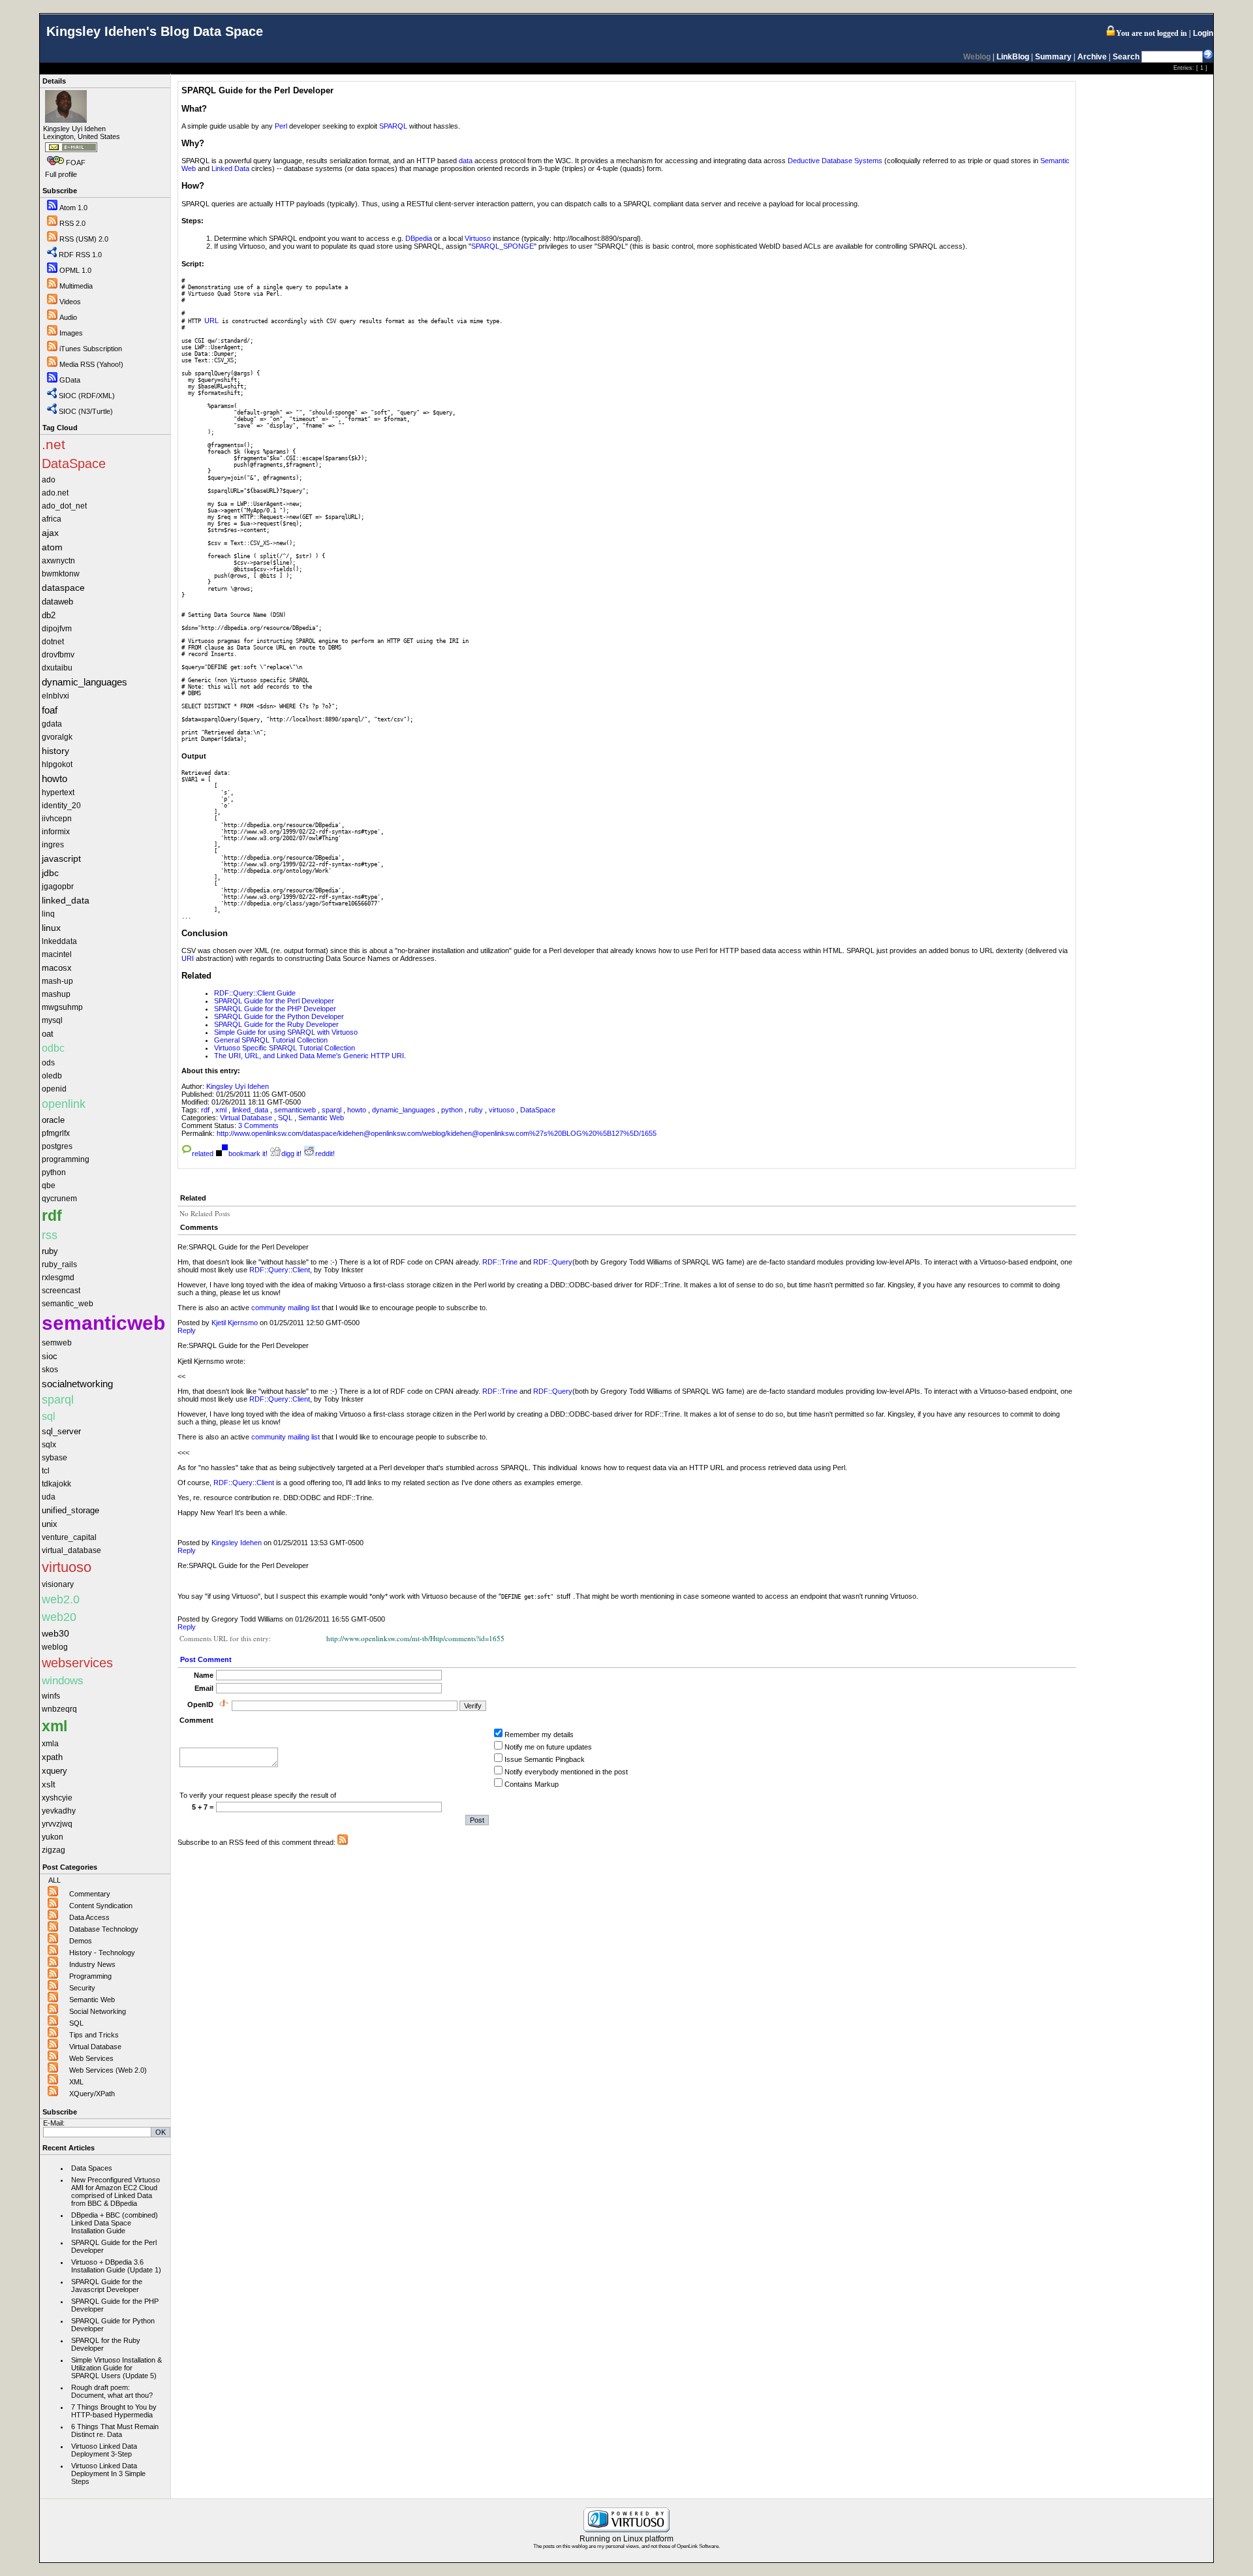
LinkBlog (1013, 57)
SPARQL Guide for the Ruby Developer (276, 1024)
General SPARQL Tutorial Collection (271, 1040)
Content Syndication (101, 1906)
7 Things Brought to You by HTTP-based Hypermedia (114, 2411)
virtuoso (503, 1110)
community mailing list (286, 1308)
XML (76, 2082)
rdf (206, 1110)
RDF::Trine (500, 1262)
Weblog (977, 57)
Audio (68, 317)
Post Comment (206, 1659)
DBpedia (419, 238)
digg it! (291, 1154)
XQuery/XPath (92, 2094)
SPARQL (393, 126)
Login (1203, 33)
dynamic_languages (405, 1110)
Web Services (91, 2058)
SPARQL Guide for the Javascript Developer (107, 2285)
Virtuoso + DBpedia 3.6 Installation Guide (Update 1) (116, 2266)
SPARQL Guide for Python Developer (113, 2325)
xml (222, 1110)
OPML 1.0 (75, 270)
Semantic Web (92, 2000)
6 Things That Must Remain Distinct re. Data (115, 2430)
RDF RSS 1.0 (80, 255)
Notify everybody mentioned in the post (566, 1772)
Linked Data (230, 168)
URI (188, 958)
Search (1126, 57)
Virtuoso (478, 238)
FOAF (76, 163)
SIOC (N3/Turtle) (86, 411)
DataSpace (538, 1110)
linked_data (251, 1110)
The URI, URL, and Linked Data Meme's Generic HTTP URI (309, 1056)
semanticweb (296, 1110)
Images (71, 333)
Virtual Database (95, 2047)
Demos (81, 1941)
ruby (477, 1110)
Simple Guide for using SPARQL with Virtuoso (286, 1032)
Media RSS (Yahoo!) (91, 364)
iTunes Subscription (91, 349)
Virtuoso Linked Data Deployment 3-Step (104, 2450)
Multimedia (76, 286)
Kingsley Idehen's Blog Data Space (155, 31)
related (203, 1154)
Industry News (92, 1964)
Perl (281, 126)
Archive (1092, 57)
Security (82, 1988)
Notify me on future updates (548, 1747)
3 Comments (258, 1125)
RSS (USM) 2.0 (84, 239)
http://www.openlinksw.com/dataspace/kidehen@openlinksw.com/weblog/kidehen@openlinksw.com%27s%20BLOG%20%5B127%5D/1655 (437, 1133)
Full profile (61, 174)
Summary (1053, 57)
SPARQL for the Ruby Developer (106, 2344)
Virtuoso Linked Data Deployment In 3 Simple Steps (108, 2474)
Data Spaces (92, 2168)
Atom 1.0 (73, 208)
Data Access (89, 1917)
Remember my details (539, 1735)
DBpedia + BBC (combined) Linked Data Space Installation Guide (115, 2223)
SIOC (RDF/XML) (87, 396)
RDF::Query (553, 1262)
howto (358, 1110)
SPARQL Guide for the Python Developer (279, 1016)
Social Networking (98, 2011)
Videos (70, 302)
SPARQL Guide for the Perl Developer (114, 2246)
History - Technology (102, 1953)
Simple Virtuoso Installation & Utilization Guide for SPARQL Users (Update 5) (116, 2368)
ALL (54, 1880)
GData (70, 380)
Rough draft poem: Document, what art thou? (112, 2391)
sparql (333, 1110)
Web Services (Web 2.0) (108, 2070)
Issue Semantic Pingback (545, 1759)
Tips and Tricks (94, 2035)
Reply (187, 1330)
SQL (76, 2023)
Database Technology (104, 1929)
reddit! (325, 1154)
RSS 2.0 (72, 223)
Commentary (90, 1894)
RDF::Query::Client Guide (255, 993)
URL (211, 321)
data (466, 161)
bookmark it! (248, 1154)
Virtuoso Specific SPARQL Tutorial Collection (285, 1048)
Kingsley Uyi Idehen (238, 1086)
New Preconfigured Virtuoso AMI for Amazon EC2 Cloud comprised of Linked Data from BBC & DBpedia (116, 2191)
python (453, 1110)
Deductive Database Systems (835, 161)
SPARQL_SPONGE (503, 246)
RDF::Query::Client (280, 1270)
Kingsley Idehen (237, 1543)
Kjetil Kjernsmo (235, 1323)
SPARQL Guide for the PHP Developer (115, 2305)
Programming (90, 1976)
